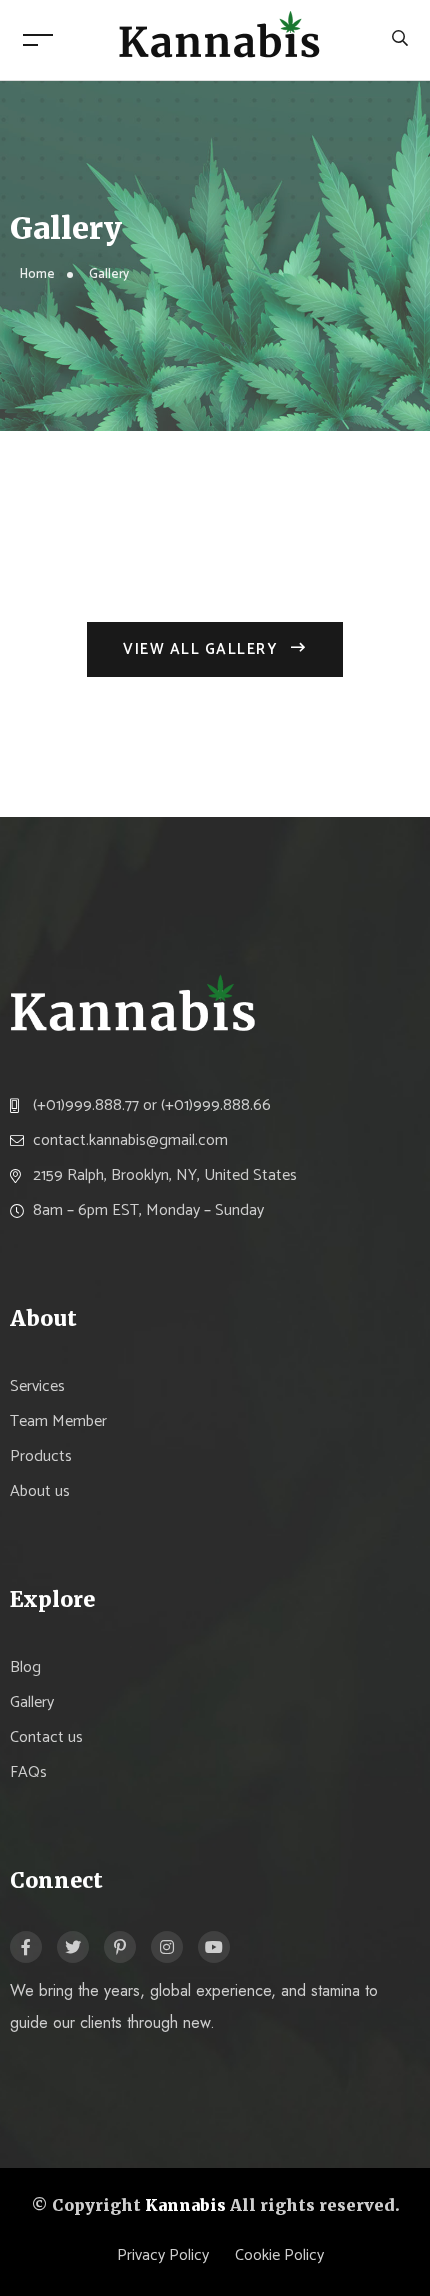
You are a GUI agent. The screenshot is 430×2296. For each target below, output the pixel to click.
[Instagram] (167, 1947)
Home (37, 274)
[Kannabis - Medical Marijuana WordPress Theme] (220, 39)
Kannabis (185, 2205)
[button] (215, 649)
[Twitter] (73, 1947)
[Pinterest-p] (120, 1947)
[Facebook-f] (26, 1947)
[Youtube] (214, 1947)
